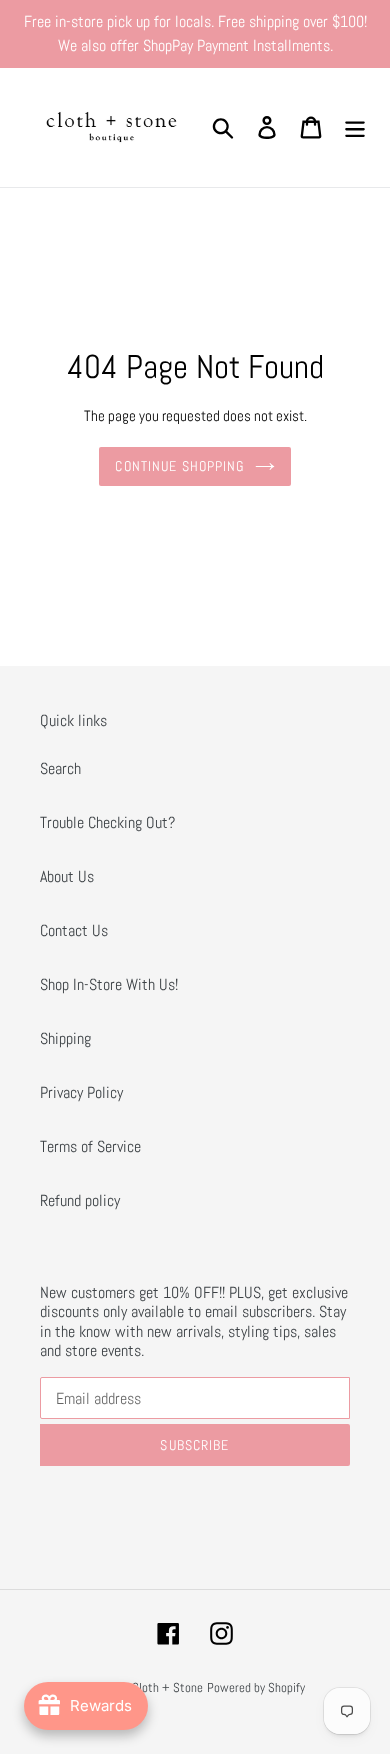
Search (60, 768)
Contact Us (74, 930)
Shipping (65, 1038)
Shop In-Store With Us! (109, 984)
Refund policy (80, 1200)
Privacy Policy (81, 1092)
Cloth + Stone (167, 1687)
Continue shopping (179, 466)
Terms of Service (90, 1146)
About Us (67, 876)
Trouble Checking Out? (107, 822)
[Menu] (355, 127)
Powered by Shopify (256, 1687)
